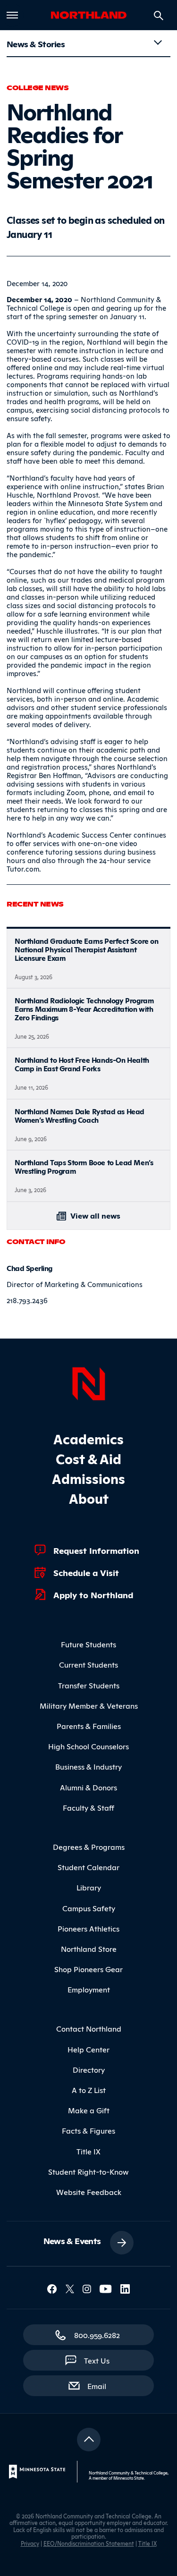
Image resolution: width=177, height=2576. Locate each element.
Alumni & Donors (88, 1787)
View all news (94, 1215)
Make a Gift (89, 2110)
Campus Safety (89, 1908)
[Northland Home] (89, 1382)
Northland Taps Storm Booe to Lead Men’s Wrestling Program (84, 1166)
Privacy (30, 2543)
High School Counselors (88, 1746)
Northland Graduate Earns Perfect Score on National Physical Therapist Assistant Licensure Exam (87, 949)
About (89, 1498)
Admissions (88, 1478)
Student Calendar (88, 1867)
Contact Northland (89, 2028)
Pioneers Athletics (88, 1928)
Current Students (88, 1664)
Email (101, 2385)
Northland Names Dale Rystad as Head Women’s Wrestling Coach (80, 1115)
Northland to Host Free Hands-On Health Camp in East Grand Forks (82, 1064)
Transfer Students (89, 1685)
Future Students (88, 1644)
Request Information (96, 1550)
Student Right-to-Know (88, 2171)
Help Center (88, 2049)
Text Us (97, 2360)
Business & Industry (88, 1766)
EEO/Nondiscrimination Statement (89, 2543)
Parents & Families (89, 1726)
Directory (89, 2069)
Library (89, 1887)
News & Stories (36, 43)
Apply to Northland (93, 1594)
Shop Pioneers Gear (88, 1969)
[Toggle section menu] (158, 42)
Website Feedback (89, 2192)
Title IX (88, 2151)
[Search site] (159, 16)
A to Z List (89, 2090)
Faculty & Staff (88, 1807)
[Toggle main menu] (12, 15)
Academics (88, 1438)
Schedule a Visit (86, 1572)
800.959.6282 (97, 2335)
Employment (89, 1989)
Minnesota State (129, 2478)
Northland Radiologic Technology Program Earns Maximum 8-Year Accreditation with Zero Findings (84, 1009)
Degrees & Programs (89, 1847)
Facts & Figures (88, 2130)
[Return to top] (89, 2440)
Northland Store (89, 1949)
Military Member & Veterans (89, 1705)
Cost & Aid (88, 1458)
